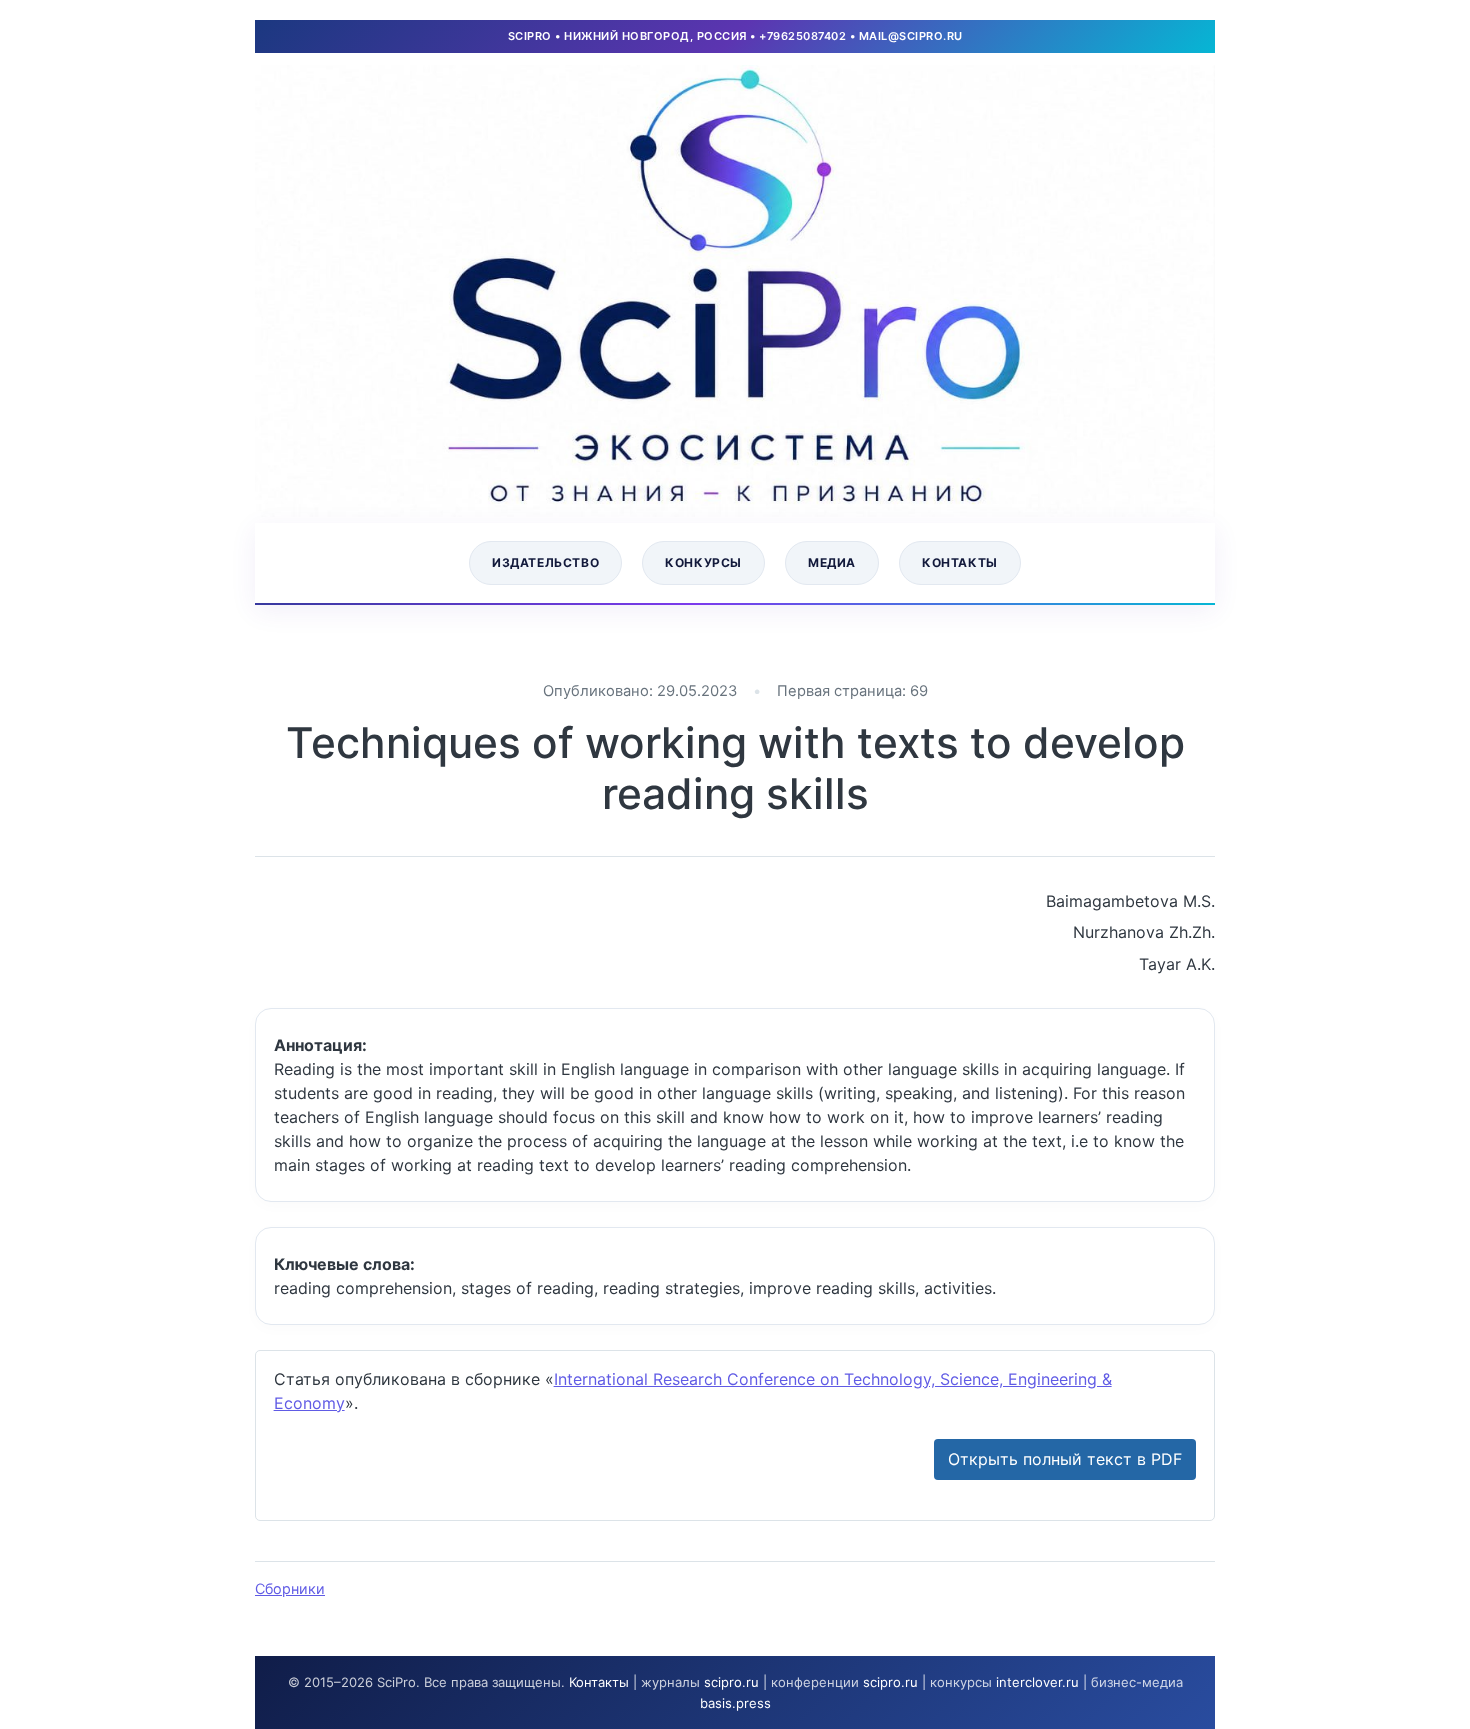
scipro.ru (731, 1682)
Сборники (290, 1588)
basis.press (735, 1703)
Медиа (832, 562)
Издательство (545, 562)
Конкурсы (703, 562)
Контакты (960, 562)
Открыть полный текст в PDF (1065, 1459)
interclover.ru (1037, 1682)
